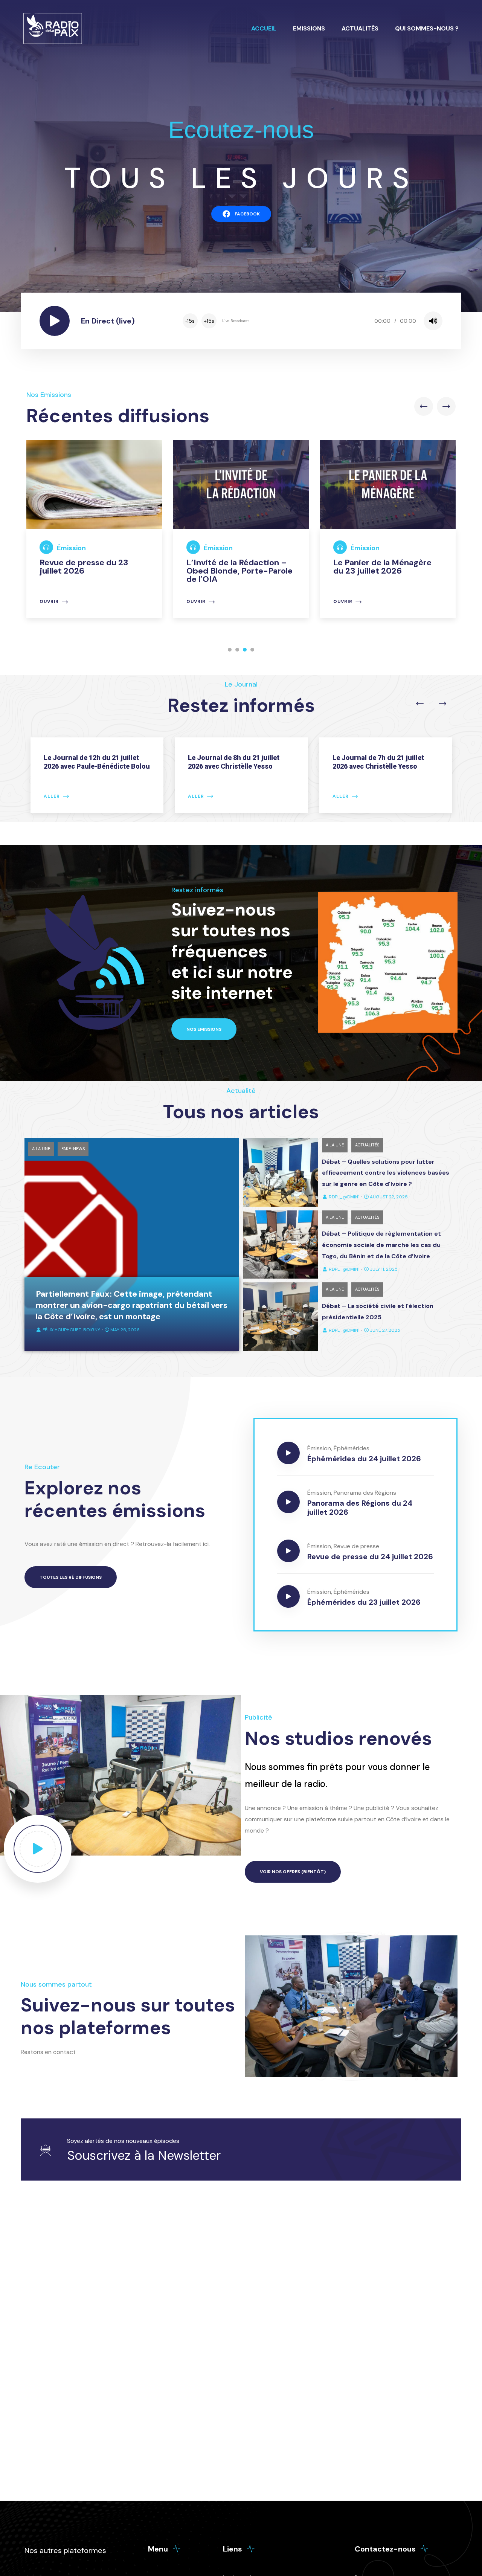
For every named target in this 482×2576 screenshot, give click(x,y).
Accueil (264, 28)
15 (190, 321)
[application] (312, 321)
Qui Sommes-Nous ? (427, 28)
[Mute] (433, 321)
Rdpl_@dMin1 (344, 1197)
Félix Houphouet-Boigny (71, 1330)
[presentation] (424, 406)
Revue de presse (356, 1546)
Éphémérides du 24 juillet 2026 (364, 1459)
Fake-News (73, 1149)
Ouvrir (68, 602)
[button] (230, 650)
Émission (90, 548)
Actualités (360, 28)
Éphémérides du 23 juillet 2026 (364, 1602)
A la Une (41, 1149)
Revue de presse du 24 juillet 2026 (370, 1557)
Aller (51, 796)
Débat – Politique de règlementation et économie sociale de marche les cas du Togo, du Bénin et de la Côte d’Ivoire (381, 1245)
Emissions (309, 28)
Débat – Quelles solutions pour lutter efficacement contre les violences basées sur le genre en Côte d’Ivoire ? (386, 1173)
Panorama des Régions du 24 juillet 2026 (360, 1508)
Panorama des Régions (365, 1493)
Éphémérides (352, 1448)
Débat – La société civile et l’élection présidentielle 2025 (378, 1312)
